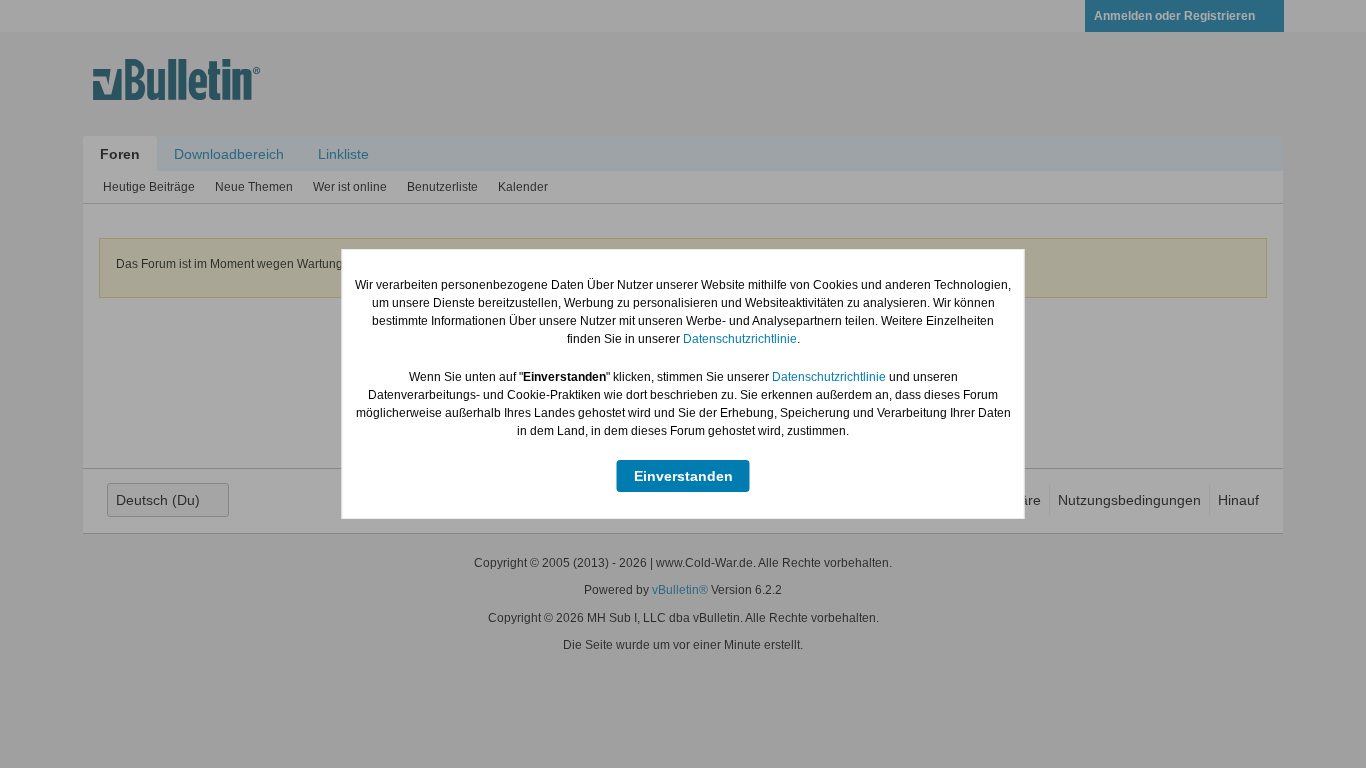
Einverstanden (683, 476)
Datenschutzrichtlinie (740, 339)
